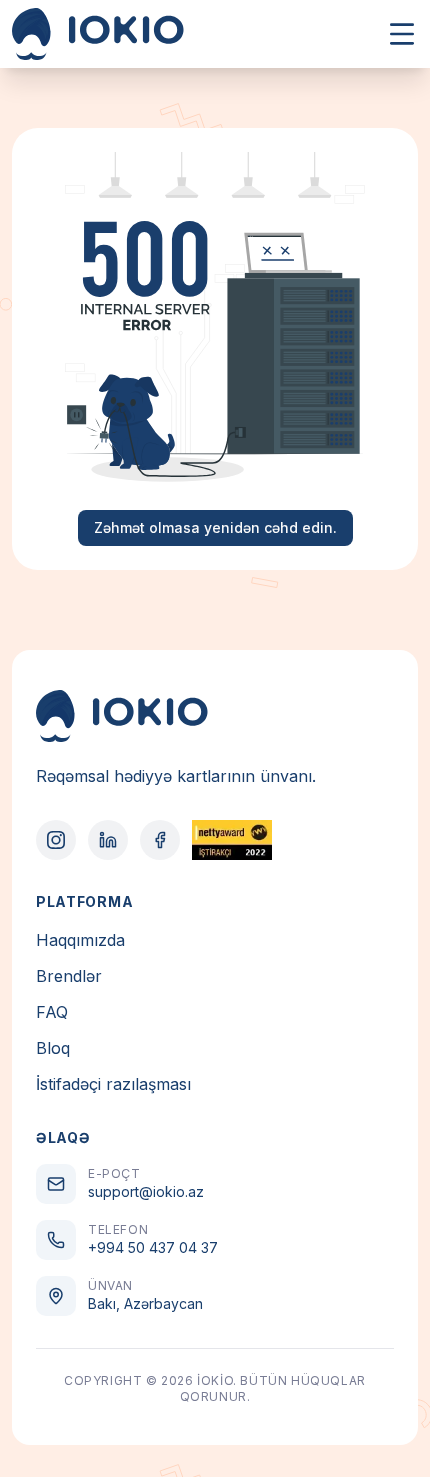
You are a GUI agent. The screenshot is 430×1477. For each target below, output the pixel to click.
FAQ (52, 1012)
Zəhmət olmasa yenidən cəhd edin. (215, 527)
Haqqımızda (80, 940)
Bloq (53, 1048)
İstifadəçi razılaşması (113, 1084)
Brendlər (69, 976)
